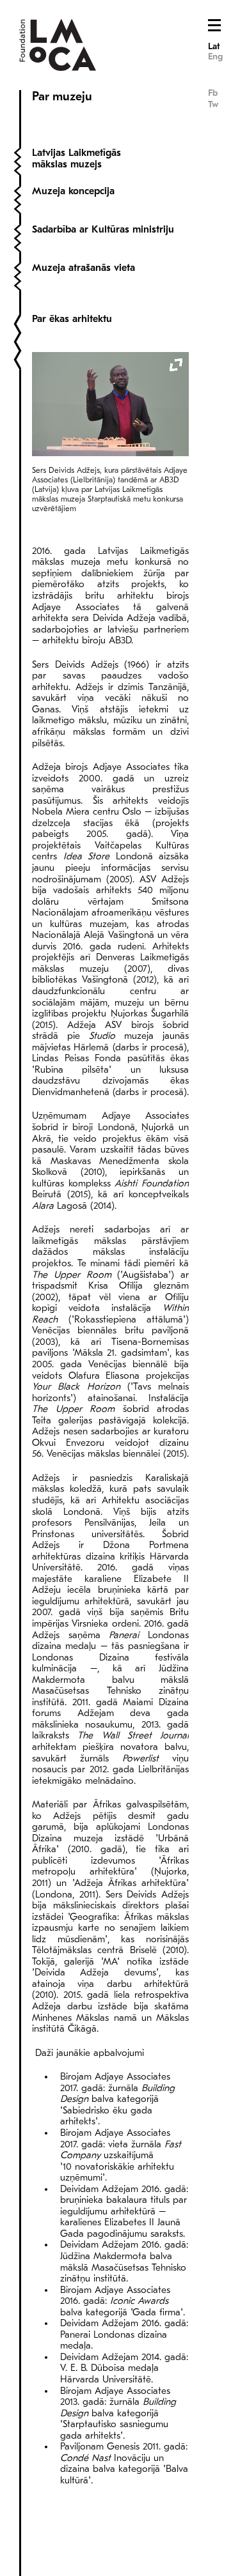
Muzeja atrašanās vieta (84, 268)
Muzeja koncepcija (73, 191)
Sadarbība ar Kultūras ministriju (103, 229)
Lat (214, 46)
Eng (215, 57)
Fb (213, 93)
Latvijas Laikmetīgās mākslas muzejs (76, 158)
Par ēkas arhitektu (72, 319)
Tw (213, 104)
